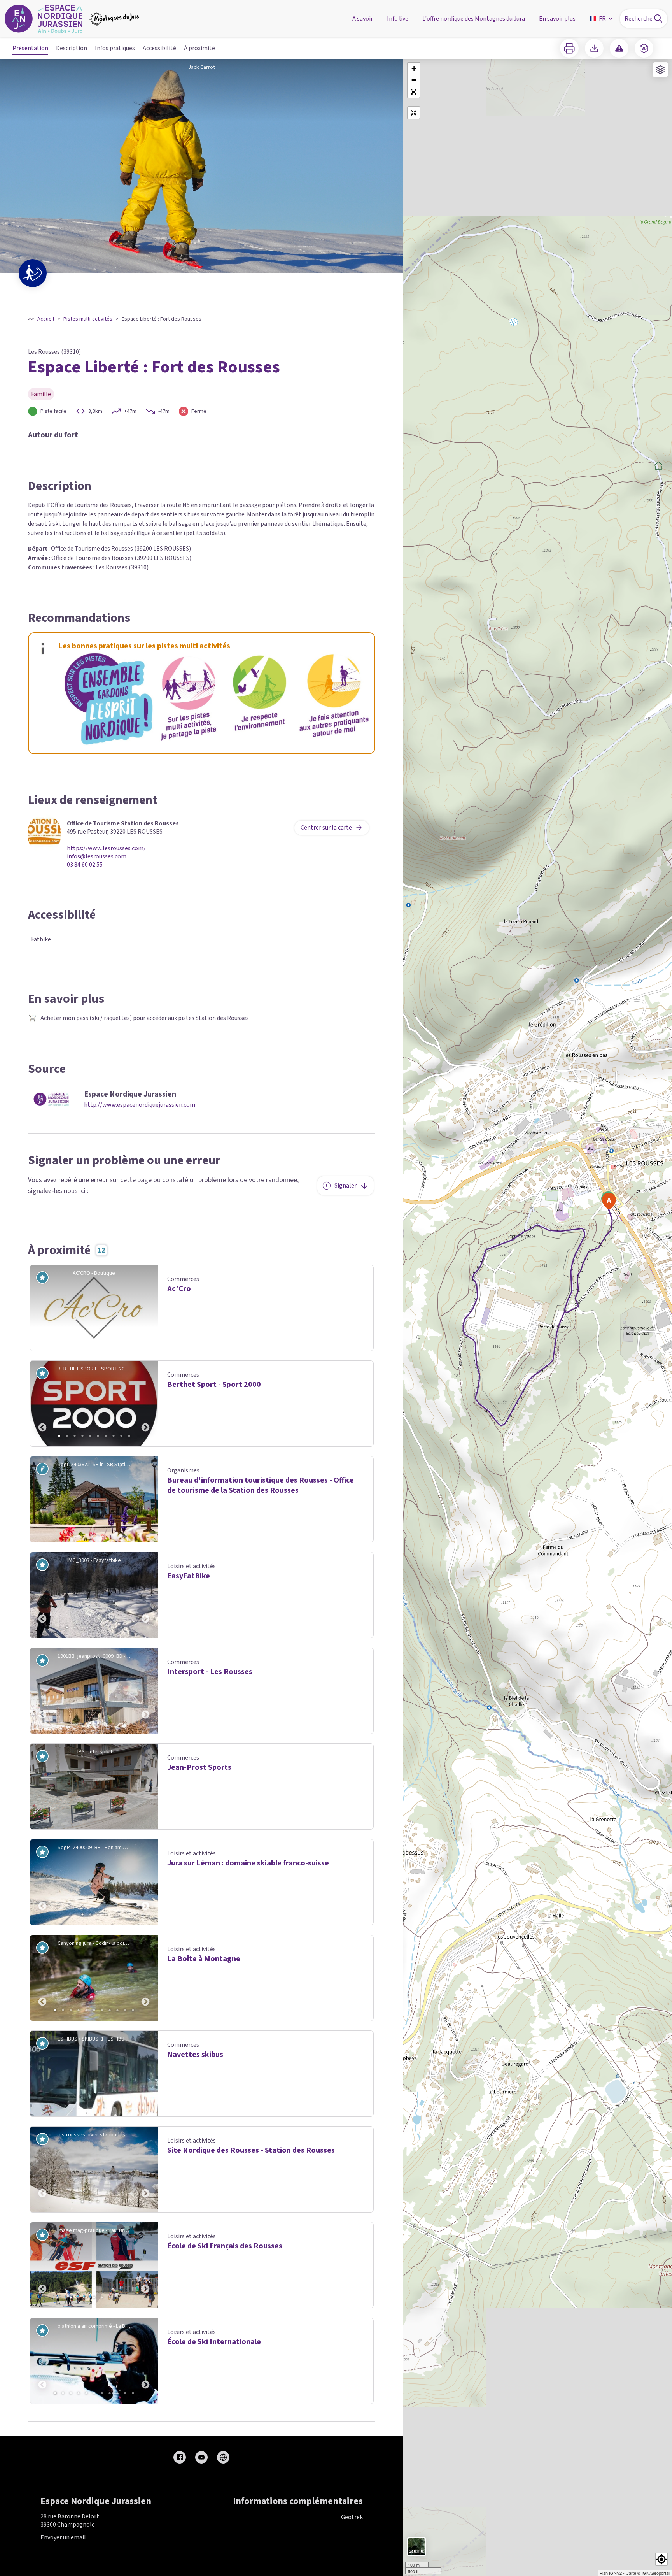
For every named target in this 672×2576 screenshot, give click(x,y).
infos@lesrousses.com (97, 857)
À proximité (199, 48)
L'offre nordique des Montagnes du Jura (474, 19)
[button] (414, 92)
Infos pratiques (115, 48)
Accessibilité (159, 48)
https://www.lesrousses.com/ (106, 848)
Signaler (346, 1186)
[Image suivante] (145, 1404)
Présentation (30, 48)
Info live (398, 19)
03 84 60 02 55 (85, 865)
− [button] (414, 80)
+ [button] (414, 68)
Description (72, 48)
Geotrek (352, 2517)
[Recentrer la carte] (414, 113)
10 (129, 1436)
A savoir (363, 19)
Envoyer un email (63, 2537)
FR (602, 19)
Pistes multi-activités (88, 319)
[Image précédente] (42, 1404)
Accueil (46, 319)
